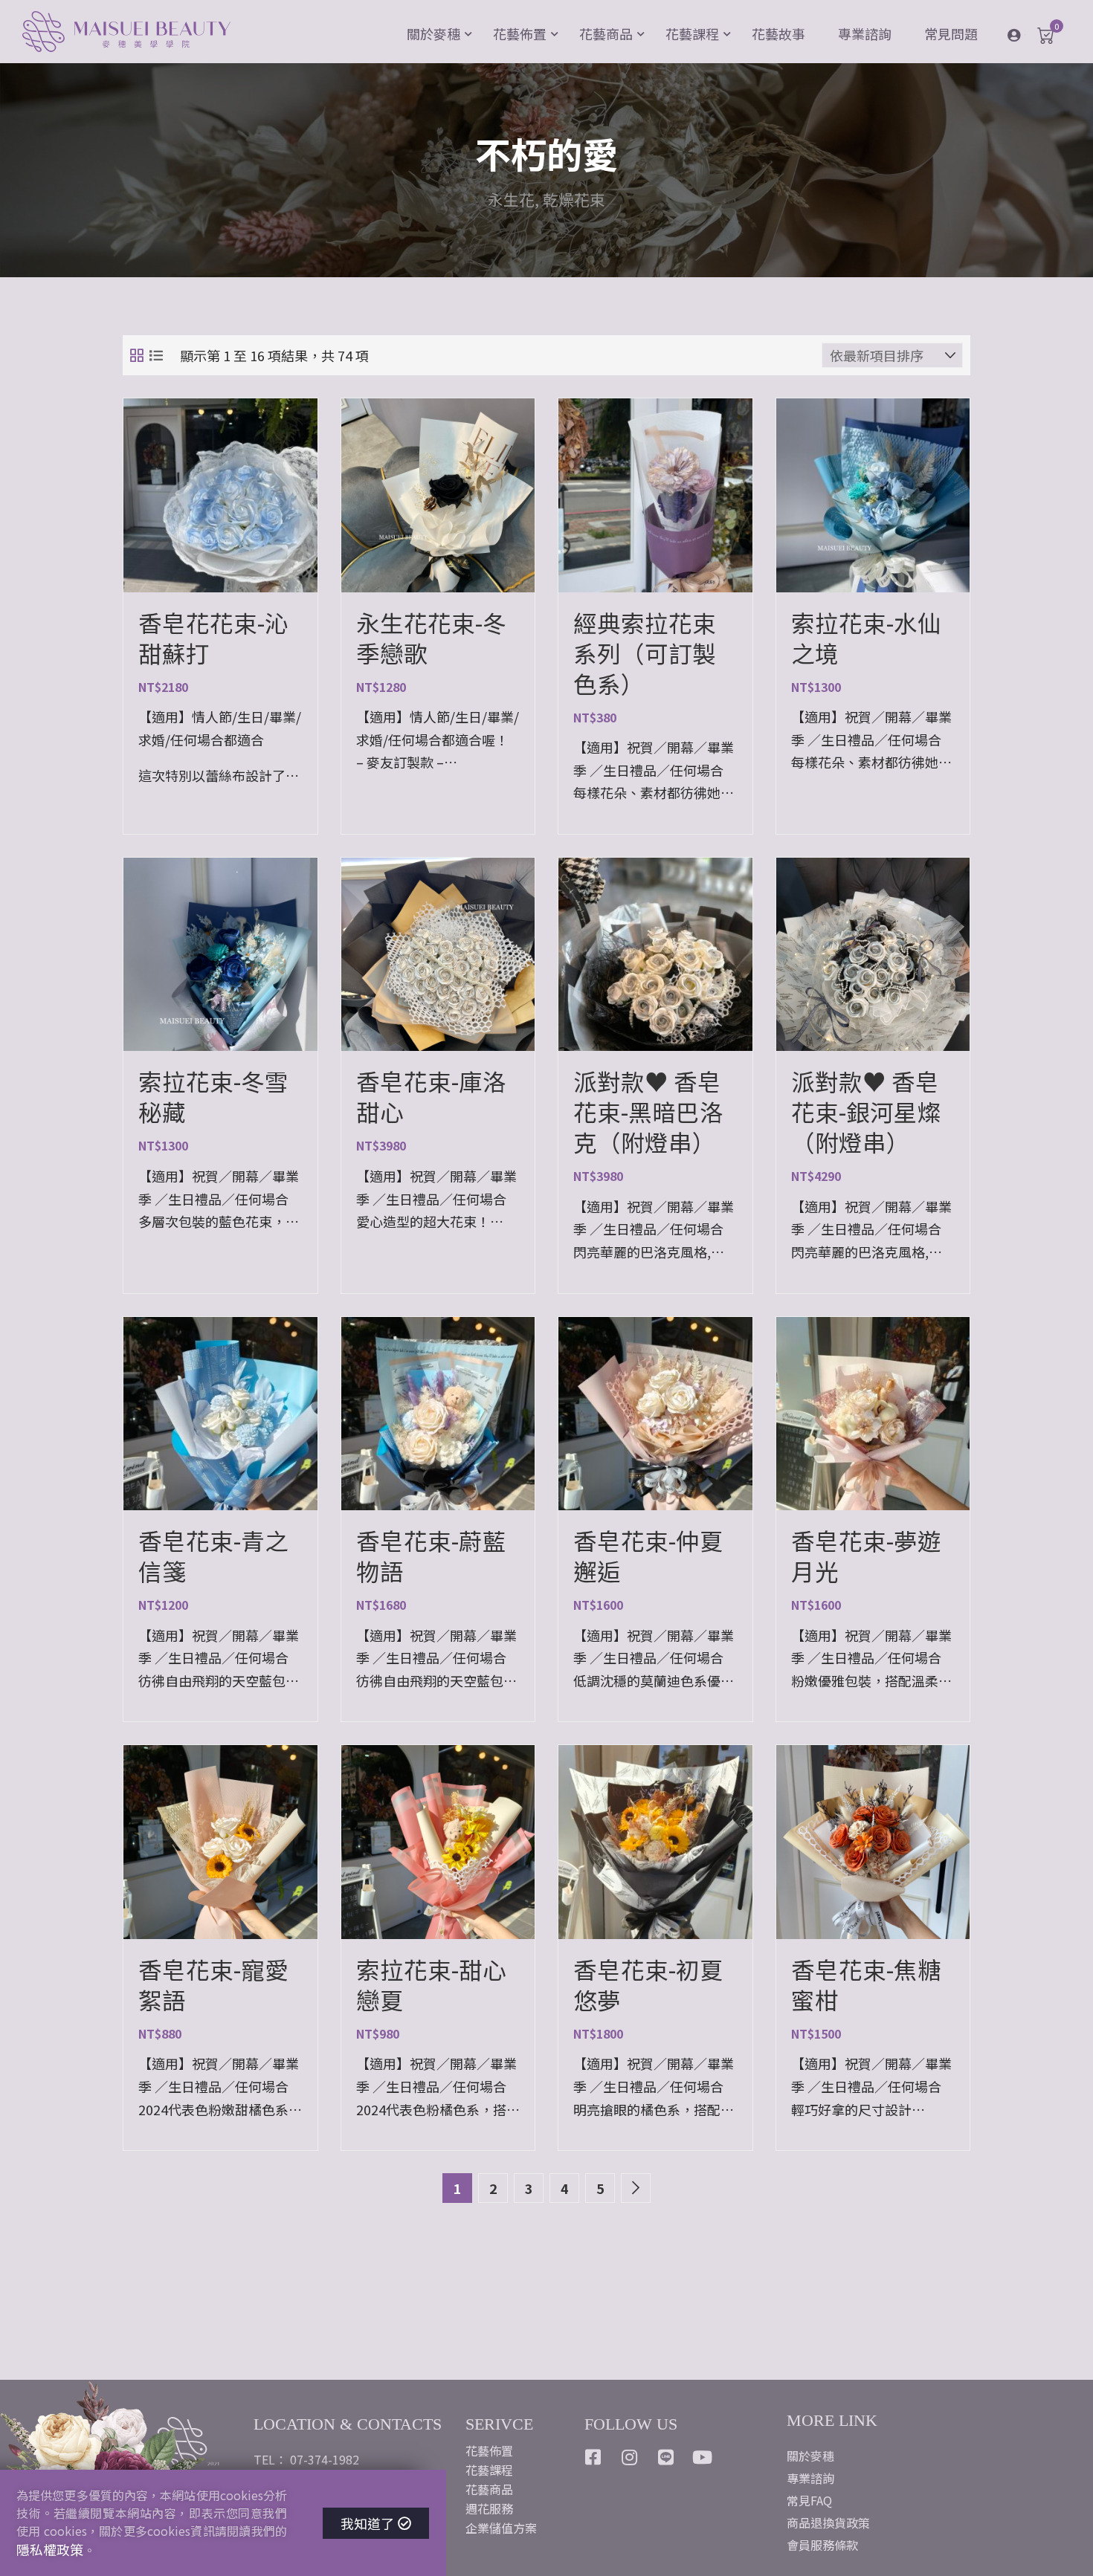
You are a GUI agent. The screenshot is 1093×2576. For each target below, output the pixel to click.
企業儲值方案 (501, 2528)
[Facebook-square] (593, 2457)
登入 (1025, 34)
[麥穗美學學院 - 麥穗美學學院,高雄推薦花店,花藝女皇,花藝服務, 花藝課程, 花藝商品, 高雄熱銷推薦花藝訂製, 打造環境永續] (126, 33)
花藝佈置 (520, 33)
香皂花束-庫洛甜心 (431, 1096)
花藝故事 (778, 33)
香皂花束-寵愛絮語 (213, 1984)
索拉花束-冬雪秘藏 (213, 1096)
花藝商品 (606, 33)
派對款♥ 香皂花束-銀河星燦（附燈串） (866, 1111)
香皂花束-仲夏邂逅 (648, 1556)
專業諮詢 (865, 33)
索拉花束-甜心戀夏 (431, 1984)
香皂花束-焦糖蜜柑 (866, 1984)
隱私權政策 (50, 2549)
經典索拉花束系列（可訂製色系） (645, 653)
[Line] (666, 2457)
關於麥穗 (433, 33)
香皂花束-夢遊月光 (866, 1556)
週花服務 (489, 2508)
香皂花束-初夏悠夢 (648, 1984)
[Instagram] (630, 2457)
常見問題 (951, 33)
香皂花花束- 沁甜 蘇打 (213, 638)
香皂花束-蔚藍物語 (431, 1556)
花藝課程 (692, 33)
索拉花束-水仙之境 (866, 638)
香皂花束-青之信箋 (213, 1556)
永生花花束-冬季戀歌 (431, 638)
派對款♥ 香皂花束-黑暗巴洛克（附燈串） (648, 1111)
